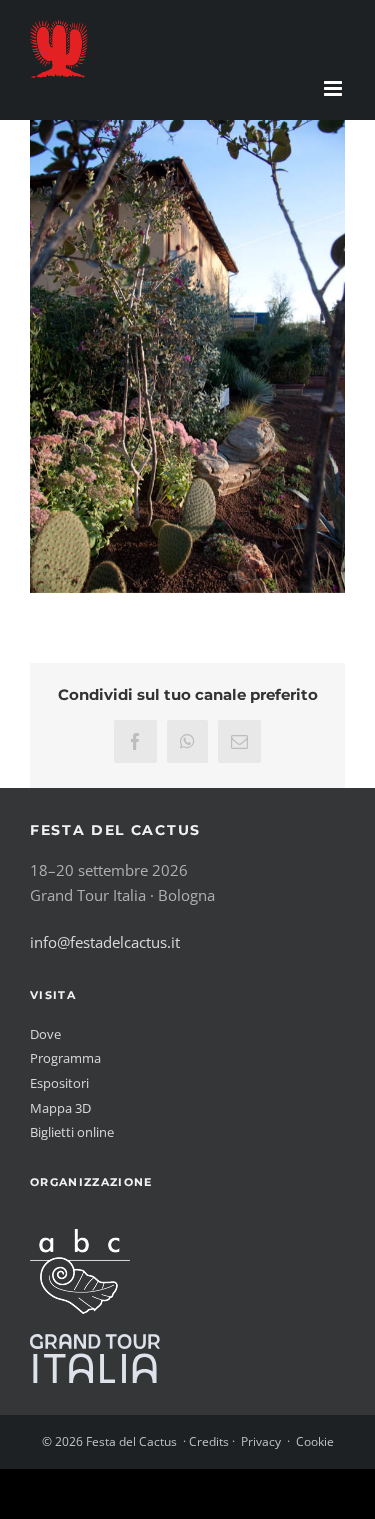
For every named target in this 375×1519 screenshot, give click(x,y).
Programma (65, 1058)
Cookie (315, 1441)
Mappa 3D (60, 1108)
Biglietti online (72, 1132)
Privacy (261, 1441)
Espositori (59, 1083)
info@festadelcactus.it (105, 942)
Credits (209, 1441)
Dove (45, 1034)
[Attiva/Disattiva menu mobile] (334, 88)
